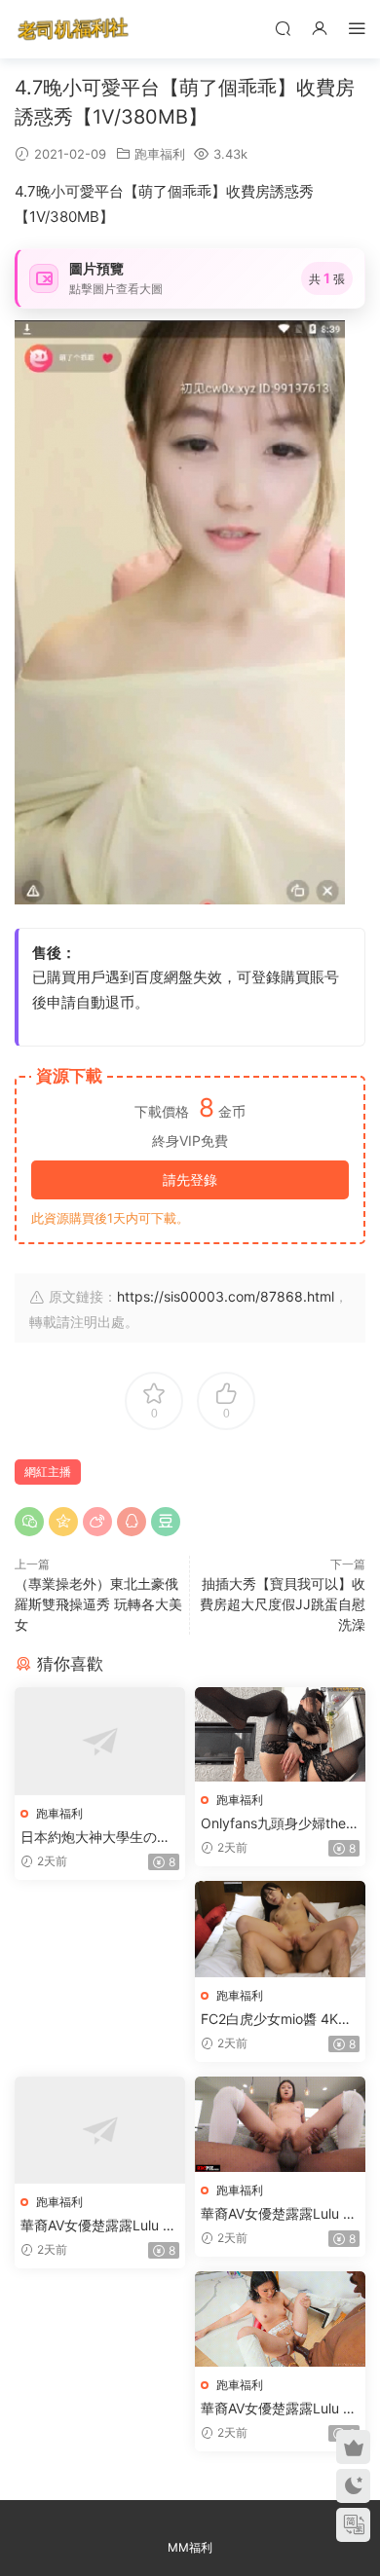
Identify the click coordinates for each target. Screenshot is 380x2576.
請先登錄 (190, 1179)
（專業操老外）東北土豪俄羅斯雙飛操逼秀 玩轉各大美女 (98, 1604)
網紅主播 (48, 1472)
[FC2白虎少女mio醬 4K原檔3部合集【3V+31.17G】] (280, 1929)
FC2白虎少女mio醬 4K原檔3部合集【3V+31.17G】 (280, 2020)
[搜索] (283, 28)
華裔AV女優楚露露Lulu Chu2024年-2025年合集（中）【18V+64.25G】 (277, 2214)
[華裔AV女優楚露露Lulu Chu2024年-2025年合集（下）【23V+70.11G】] (280, 2319)
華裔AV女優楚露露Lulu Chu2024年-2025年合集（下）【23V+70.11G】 (277, 2409)
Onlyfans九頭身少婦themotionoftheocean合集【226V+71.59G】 (279, 1824)
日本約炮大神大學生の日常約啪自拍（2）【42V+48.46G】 (100, 1838)
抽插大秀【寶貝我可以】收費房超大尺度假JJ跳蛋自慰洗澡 (283, 1604)
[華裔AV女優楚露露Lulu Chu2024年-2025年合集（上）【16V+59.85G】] (100, 2131)
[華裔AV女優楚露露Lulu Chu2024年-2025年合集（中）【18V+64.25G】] (280, 2124)
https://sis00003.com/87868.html (226, 1296)
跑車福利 (160, 154)
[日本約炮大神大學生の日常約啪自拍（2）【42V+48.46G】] (100, 1741)
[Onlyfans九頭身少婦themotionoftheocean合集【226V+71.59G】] (280, 1734)
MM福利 (190, 2547)
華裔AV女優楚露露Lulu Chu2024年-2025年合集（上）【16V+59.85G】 (96, 2226)
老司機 (73, 29)
